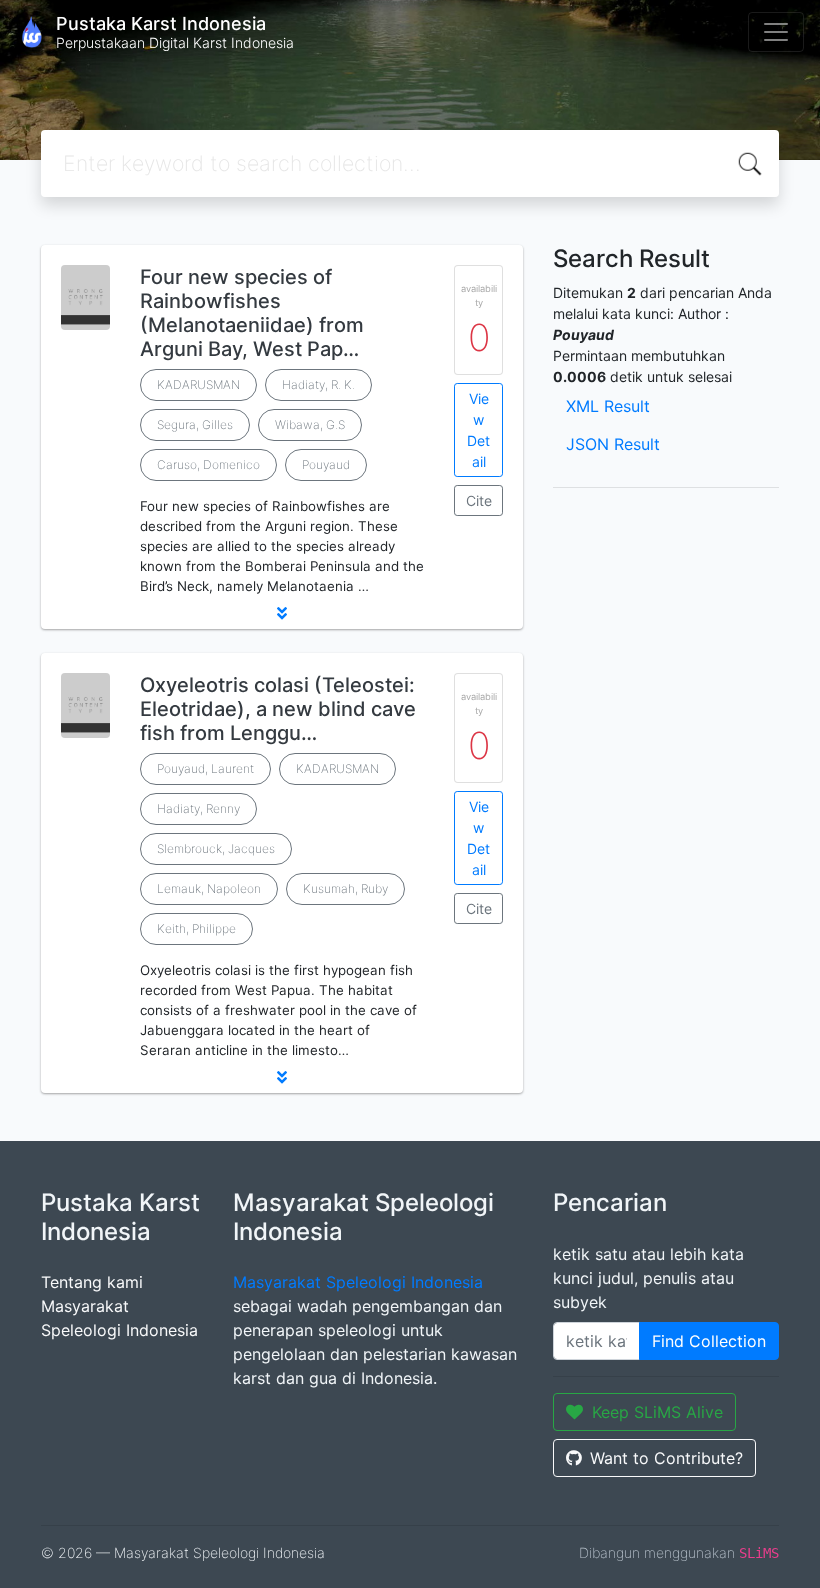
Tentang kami (92, 1282)
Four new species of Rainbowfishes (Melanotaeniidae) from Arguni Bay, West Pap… (252, 313)
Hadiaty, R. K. (318, 384)
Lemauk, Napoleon (209, 888)
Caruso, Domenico (208, 464)
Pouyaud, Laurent (205, 768)
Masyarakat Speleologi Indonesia (358, 1282)
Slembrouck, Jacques (216, 848)
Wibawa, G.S (310, 424)
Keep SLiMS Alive (657, 1412)
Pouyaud (326, 464)
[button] (282, 613)
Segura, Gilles (195, 424)
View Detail (478, 430)
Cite (479, 500)
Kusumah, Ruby (345, 888)
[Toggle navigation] (776, 32)
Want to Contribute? (666, 1458)
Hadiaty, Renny (198, 808)
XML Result (608, 406)
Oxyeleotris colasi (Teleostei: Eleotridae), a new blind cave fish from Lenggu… (278, 709)
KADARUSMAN (198, 384)
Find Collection (709, 1341)
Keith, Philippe (196, 928)
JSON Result (613, 444)
